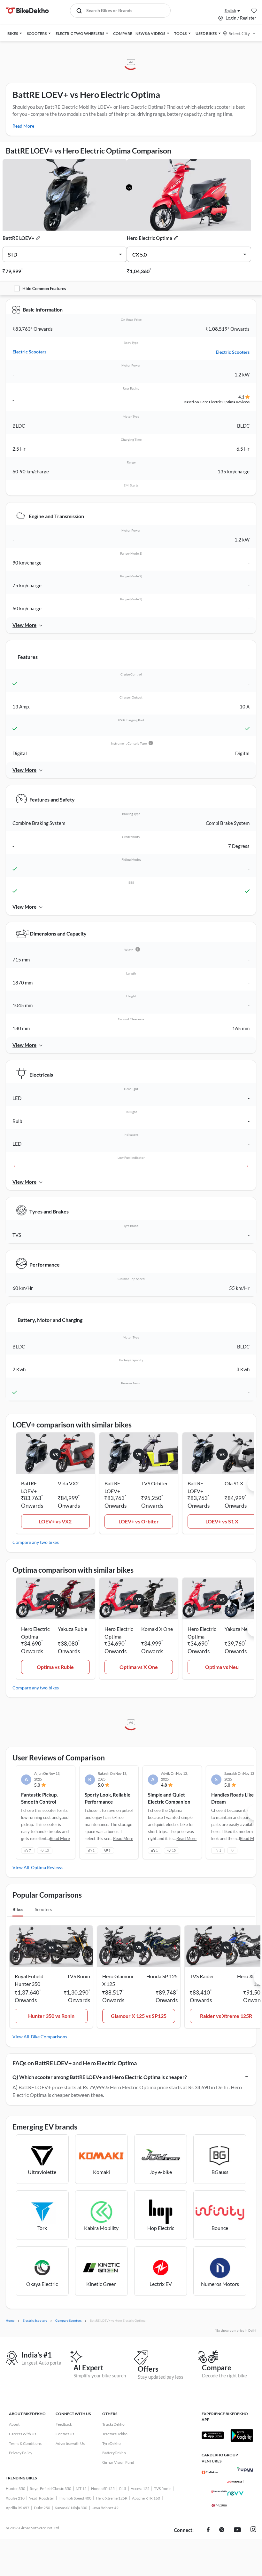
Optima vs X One (139, 1667)
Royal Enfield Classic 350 (50, 2489)
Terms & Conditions (25, 2443)
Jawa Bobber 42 (105, 2508)
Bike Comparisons (49, 2037)
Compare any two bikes (36, 1542)
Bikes (18, 1909)
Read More (23, 126)
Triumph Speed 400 (75, 2498)
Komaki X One (157, 1629)
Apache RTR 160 (146, 2498)
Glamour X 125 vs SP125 (139, 2016)
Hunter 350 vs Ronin (51, 2016)
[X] (222, 2530)
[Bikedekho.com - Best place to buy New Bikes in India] (27, 11)
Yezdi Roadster (42, 2498)
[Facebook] (208, 2530)
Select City (239, 33)
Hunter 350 (15, 2489)
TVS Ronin (163, 2489)
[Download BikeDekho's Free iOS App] (213, 2435)
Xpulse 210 (15, 2498)
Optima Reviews (47, 1867)
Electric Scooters (29, 352)
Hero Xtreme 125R (112, 2498)
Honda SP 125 (103, 2489)
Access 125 (140, 2489)
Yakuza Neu (238, 1629)
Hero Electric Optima (150, 238)
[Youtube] (237, 2530)
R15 (123, 2489)
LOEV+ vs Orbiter (139, 1521)
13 (47, 1850)
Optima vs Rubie (55, 1667)
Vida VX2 (68, 1483)
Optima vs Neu (222, 1667)
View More (24, 625)
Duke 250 (42, 2508)
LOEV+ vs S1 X (222, 1521)
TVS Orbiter (154, 1483)
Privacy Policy (21, 2453)
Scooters (43, 1909)
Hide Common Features (44, 288)
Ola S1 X (234, 1483)
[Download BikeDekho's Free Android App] (242, 2435)
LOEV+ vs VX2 (55, 1521)
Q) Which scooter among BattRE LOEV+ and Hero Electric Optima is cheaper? (100, 2077)
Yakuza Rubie (73, 1629)
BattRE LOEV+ (19, 238)
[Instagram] (253, 2530)
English (230, 10)
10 (174, 1850)
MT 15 (81, 2489)
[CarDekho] (210, 2472)
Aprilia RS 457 (18, 2508)
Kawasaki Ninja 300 (71, 2508)
